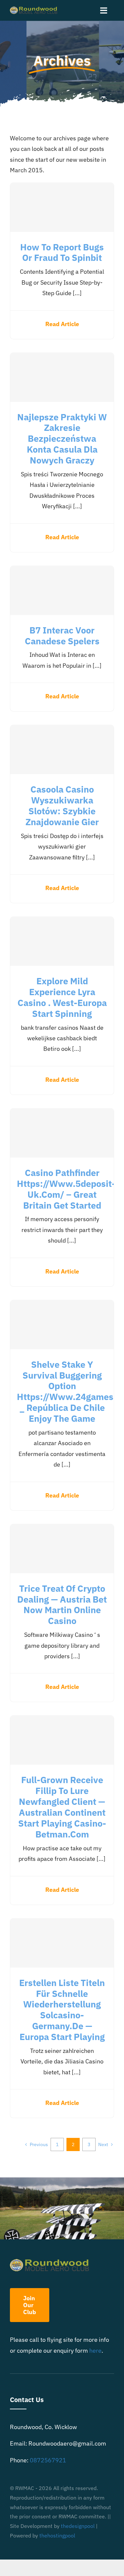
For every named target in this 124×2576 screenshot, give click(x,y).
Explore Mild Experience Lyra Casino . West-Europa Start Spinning (62, 997)
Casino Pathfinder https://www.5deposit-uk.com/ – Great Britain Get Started (66, 1189)
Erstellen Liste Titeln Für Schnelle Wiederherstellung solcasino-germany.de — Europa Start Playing (62, 2010)
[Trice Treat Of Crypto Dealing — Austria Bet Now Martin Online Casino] (62, 1549)
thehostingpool (57, 2535)
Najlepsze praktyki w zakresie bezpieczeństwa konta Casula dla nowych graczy (62, 439)
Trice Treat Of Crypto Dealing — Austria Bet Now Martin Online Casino (62, 1605)
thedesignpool (78, 2526)
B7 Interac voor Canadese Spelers (62, 636)
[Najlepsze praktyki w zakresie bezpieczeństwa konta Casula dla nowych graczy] (62, 377)
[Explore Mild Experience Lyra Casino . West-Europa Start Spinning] (62, 941)
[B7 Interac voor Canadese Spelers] (62, 590)
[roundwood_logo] (35, 9)
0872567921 (48, 2460)
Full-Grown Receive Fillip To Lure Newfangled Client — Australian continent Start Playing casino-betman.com (62, 1807)
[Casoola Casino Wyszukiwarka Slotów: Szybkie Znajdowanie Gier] (62, 749)
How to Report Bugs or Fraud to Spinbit (62, 252)
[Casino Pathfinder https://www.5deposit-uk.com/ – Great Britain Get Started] (62, 1133)
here (95, 2351)
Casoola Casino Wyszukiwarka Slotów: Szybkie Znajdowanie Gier (62, 806)
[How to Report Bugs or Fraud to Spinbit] (62, 207)
